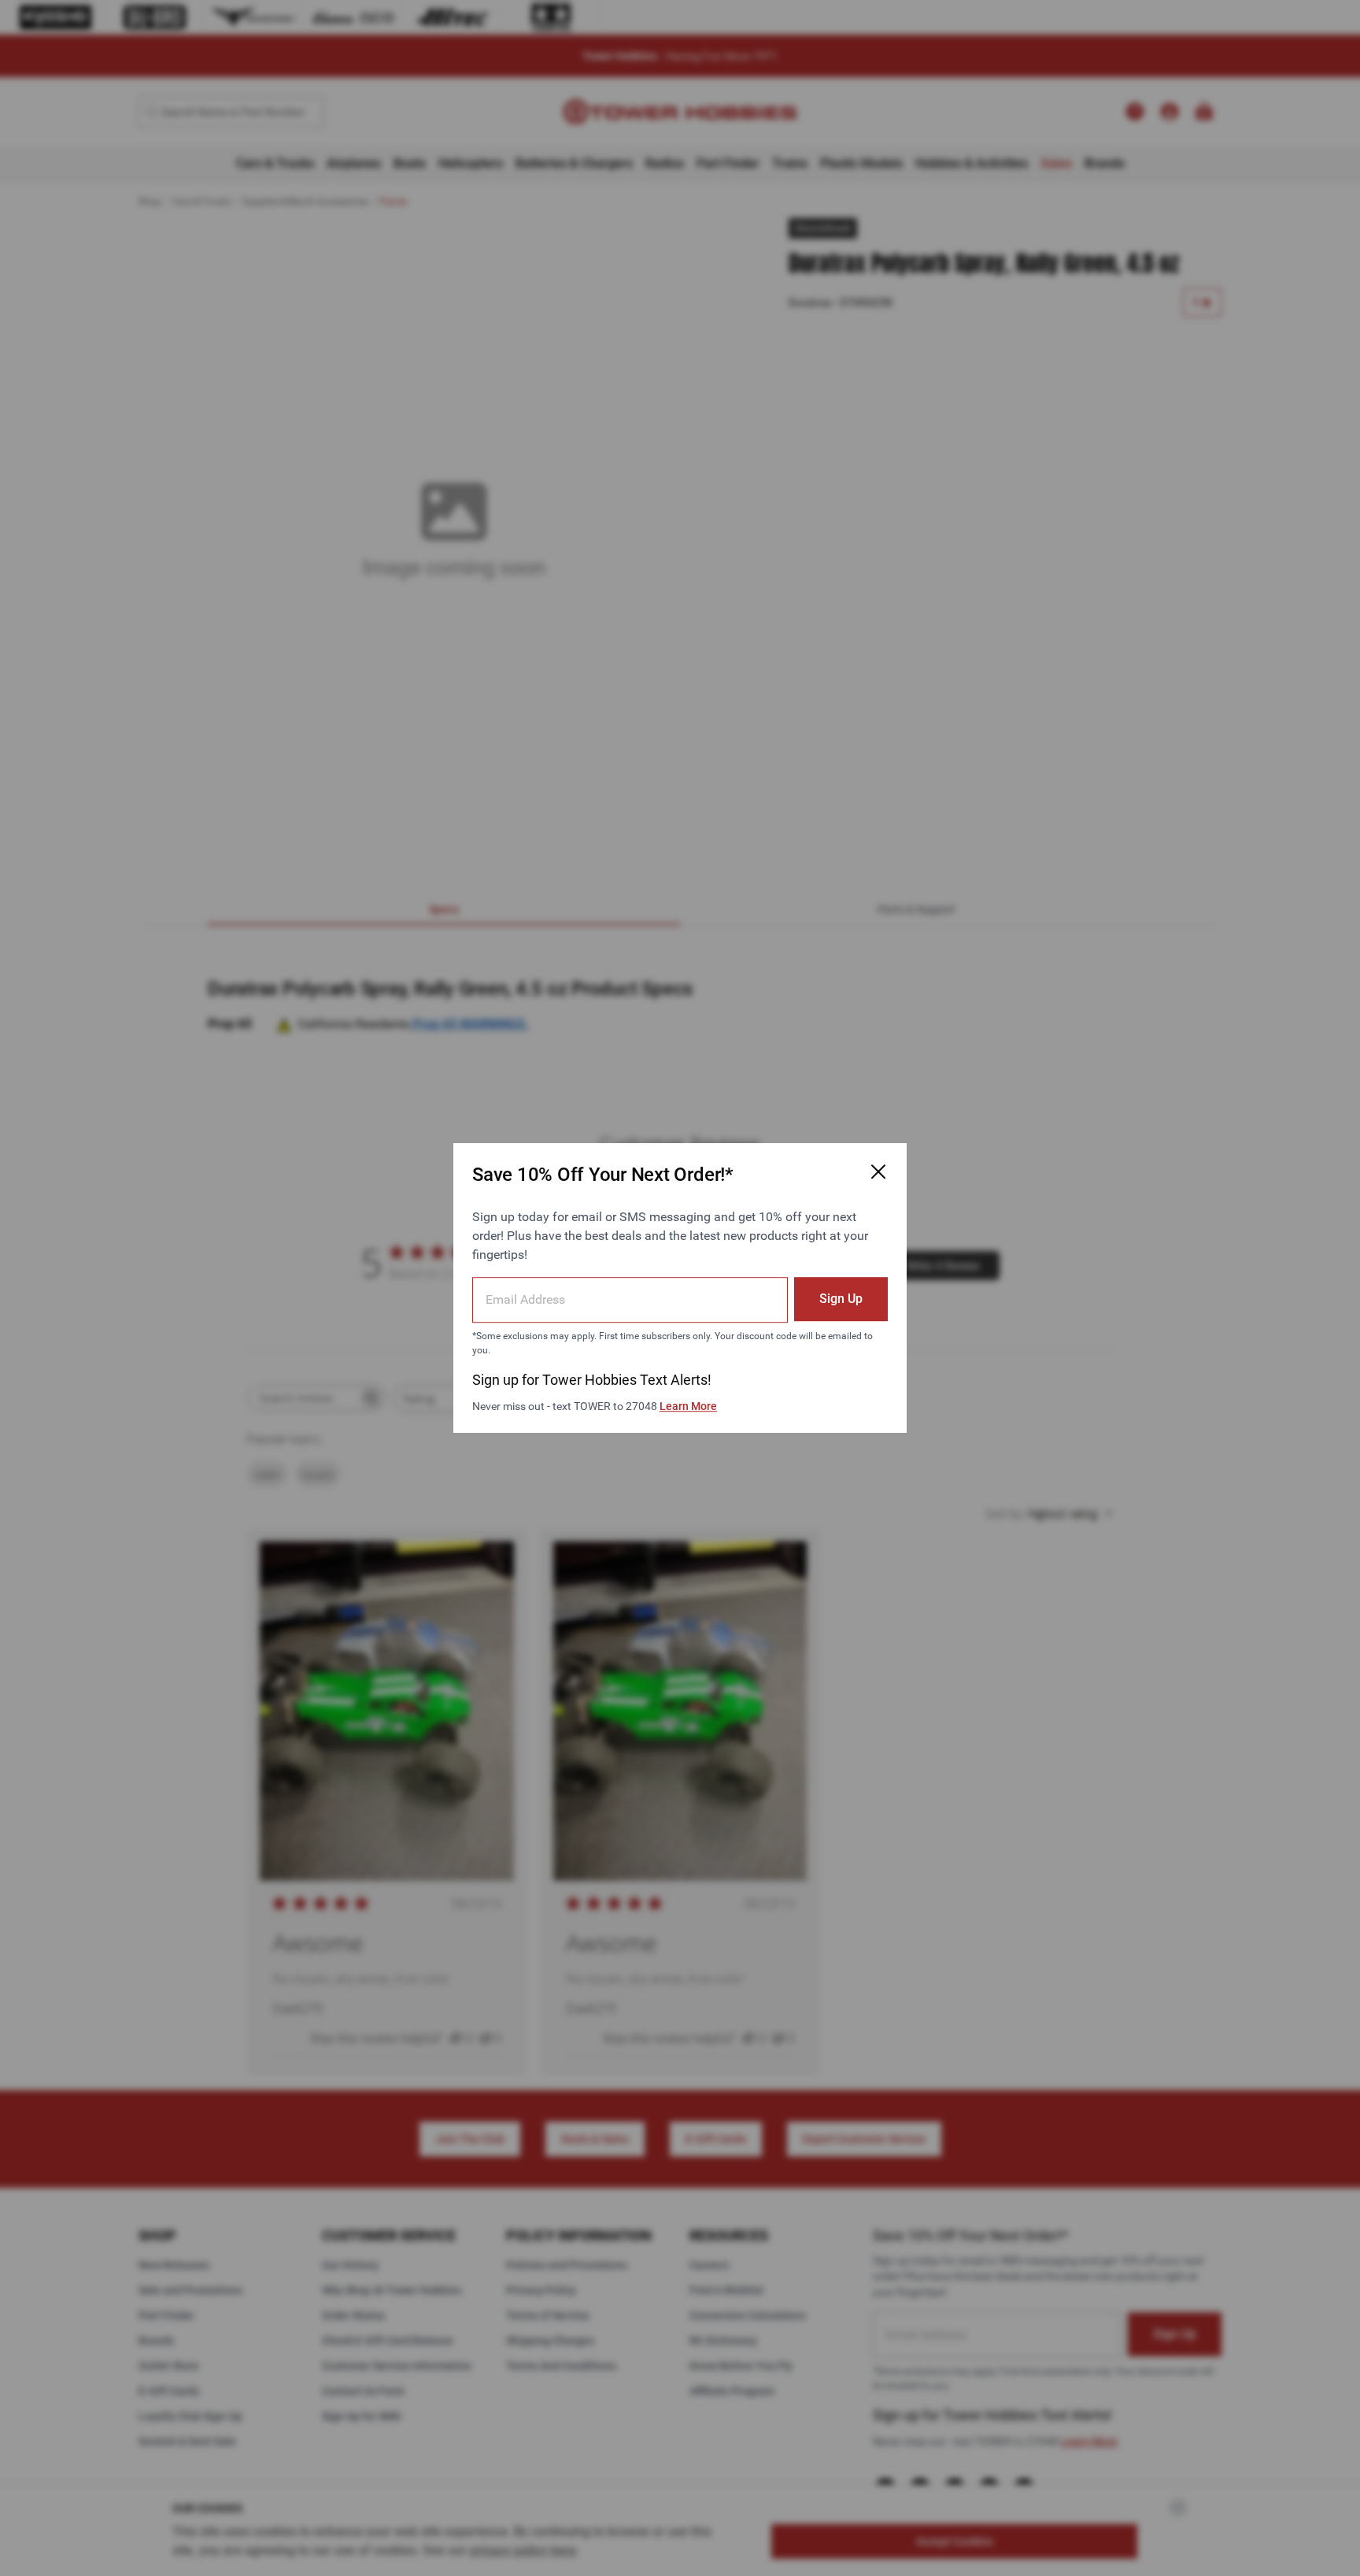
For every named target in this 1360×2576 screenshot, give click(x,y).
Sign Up (841, 1299)
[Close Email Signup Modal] (878, 1171)
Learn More (688, 1406)
